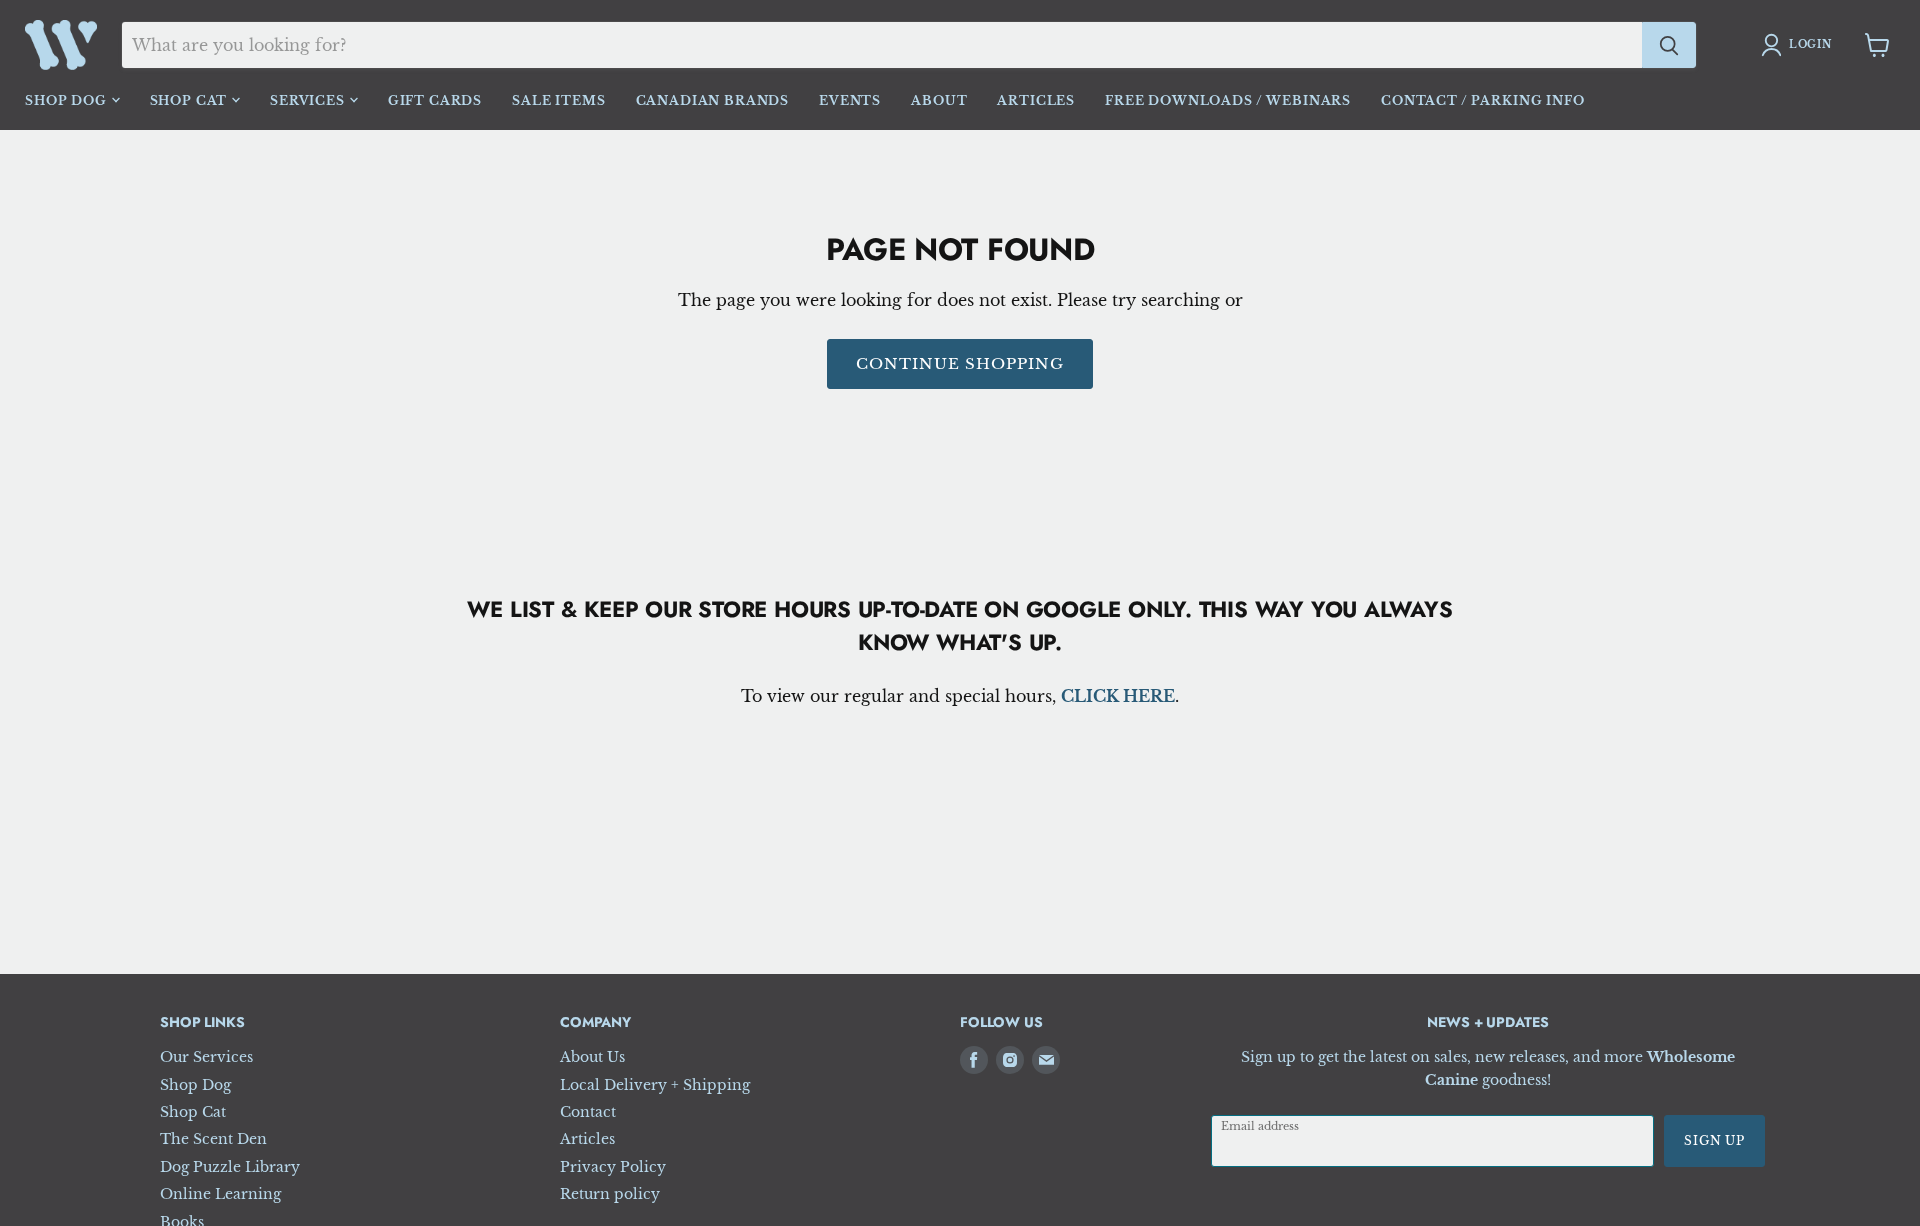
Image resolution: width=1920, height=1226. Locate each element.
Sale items (558, 100)
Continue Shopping (960, 363)
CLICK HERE (1118, 696)
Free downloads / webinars (1228, 100)
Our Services (206, 1057)
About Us (592, 1057)
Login (1810, 44)
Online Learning (220, 1194)
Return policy (610, 1194)
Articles (1036, 100)
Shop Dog (68, 100)
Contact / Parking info (1482, 100)
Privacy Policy (613, 1167)
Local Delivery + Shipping (655, 1085)
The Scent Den (213, 1139)
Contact (588, 1112)
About (939, 100)
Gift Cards (435, 100)
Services (309, 100)
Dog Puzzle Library (230, 1167)
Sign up (1714, 1140)
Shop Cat (191, 100)
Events (850, 100)
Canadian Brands (713, 100)
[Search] (1669, 45)
